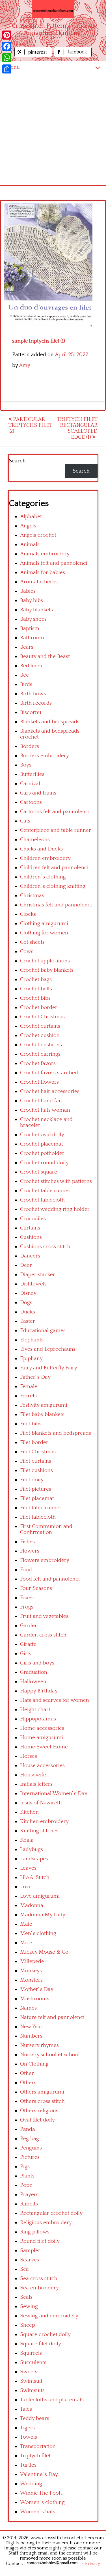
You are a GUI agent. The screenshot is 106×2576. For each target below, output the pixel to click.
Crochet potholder (42, 1153)
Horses (29, 1756)
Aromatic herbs (39, 582)
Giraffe (28, 1644)
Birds (26, 684)
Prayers (29, 2195)
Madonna (32, 1905)
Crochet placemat (42, 1144)
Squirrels (31, 2353)
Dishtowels (33, 1284)
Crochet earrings (40, 1054)
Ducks (28, 1312)
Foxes (27, 1598)
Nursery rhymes (39, 2045)
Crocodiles (33, 1219)
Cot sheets (32, 942)
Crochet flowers (39, 1082)
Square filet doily (41, 2344)
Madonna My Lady (43, 1915)
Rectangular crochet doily (51, 2213)
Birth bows (33, 694)
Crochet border (39, 1007)
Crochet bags (36, 979)
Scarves (30, 2260)
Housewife (33, 1775)
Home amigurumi (42, 1738)
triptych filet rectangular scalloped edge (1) (77, 428)
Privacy (93, 2564)
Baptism (30, 628)
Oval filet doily (37, 2120)
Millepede (32, 1961)
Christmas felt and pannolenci (56, 905)
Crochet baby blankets (47, 970)
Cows (27, 952)
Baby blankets (36, 610)
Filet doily (32, 1480)
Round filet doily (40, 2241)
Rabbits (29, 2204)
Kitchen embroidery (44, 1821)
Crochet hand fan (41, 1101)
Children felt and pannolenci (54, 868)
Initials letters (36, 1784)
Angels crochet (38, 535)
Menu (13, 67)
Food (26, 1570)
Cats (25, 821)
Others (28, 2083)
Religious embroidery (46, 2223)
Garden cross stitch (43, 1635)
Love (26, 1887)
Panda (28, 2129)
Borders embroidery (45, 756)
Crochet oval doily (42, 1135)
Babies (28, 591)
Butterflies (32, 774)
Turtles (28, 2465)
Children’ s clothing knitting (53, 886)
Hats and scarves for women (55, 1700)
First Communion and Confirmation (46, 1529)
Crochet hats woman (45, 1110)
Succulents (33, 2362)
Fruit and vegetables (44, 1616)
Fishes (27, 1542)
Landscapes (34, 1859)
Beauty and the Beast (45, 656)
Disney (28, 1293)
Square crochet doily (45, 2334)
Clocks (28, 914)
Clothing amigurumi (44, 924)
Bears (27, 647)
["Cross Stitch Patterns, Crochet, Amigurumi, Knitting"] (53, 9)
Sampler (30, 2251)
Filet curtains (36, 1461)
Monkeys (31, 1971)
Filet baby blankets (42, 1414)
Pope (26, 2185)
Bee (24, 675)
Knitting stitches (39, 1831)
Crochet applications (45, 961)
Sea (24, 2269)
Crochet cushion (40, 1035)
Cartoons (31, 802)
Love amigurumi (40, 1896)
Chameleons (35, 840)
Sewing (29, 2307)
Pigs (25, 2167)
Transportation (38, 2446)
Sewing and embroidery (49, 2316)
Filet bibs (31, 1424)
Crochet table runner (45, 1191)
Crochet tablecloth (42, 1200)
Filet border (34, 1442)
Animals (30, 545)
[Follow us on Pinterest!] (34, 56)
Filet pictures (36, 1489)
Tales (26, 2409)
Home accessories (42, 1728)
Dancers (30, 1256)
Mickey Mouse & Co (44, 1952)
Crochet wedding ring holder (55, 1209)
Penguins (31, 2148)
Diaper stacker (38, 1275)
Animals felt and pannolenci (54, 563)
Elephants (32, 1340)
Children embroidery (45, 858)
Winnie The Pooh (41, 2493)
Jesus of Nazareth (41, 1803)
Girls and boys (37, 1663)
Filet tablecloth (38, 1517)
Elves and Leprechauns (48, 1349)
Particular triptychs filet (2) (30, 425)
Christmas (32, 896)
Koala (27, 1840)
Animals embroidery (45, 554)
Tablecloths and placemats (52, 2400)
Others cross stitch (42, 2101)
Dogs (26, 1303)
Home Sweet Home (44, 1747)
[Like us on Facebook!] (73, 56)
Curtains (30, 1228)
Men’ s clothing (38, 1933)
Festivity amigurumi (44, 1405)
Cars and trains (38, 793)
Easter (28, 1321)
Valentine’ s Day (39, 2474)
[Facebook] (7, 46)
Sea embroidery (39, 2288)
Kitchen (29, 1812)
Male (26, 1924)
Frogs (27, 1607)
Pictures (30, 2157)
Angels (28, 526)
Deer (26, 1265)
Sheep (28, 2325)
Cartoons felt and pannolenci (55, 812)
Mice (26, 1943)
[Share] (7, 69)
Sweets (29, 2372)
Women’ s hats (38, 2512)
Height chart (35, 1710)
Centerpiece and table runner (56, 830)
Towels (29, 2437)
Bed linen (31, 666)
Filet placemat (37, 1498)
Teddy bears (35, 2418)
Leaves (28, 1868)
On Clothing (34, 2064)
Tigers (27, 2428)
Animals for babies (43, 572)
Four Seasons (36, 1588)
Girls (26, 1654)
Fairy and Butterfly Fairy (49, 1368)
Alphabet (31, 517)
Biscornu (31, 712)
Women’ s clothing (42, 2502)
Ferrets (28, 1396)
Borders (30, 746)
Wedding (31, 2484)
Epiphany (31, 1359)
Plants (27, 2176)
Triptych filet (35, 2456)
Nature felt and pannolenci (52, 2017)
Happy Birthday (39, 1691)
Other (27, 2073)
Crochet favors (38, 1063)
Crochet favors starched (49, 1073)
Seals (26, 2297)
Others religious (39, 2111)
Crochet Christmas (42, 1017)
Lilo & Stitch (35, 1877)
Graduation (34, 1672)
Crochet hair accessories (50, 1091)
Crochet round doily (44, 1163)
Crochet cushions (41, 1045)
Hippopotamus (38, 1719)
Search (17, 461)
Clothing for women (44, 933)
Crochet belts (36, 989)
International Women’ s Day (54, 1794)
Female (29, 1387)
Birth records (36, 703)
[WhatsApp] (7, 58)
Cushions (31, 1237)
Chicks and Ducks (41, 849)
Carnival (30, 784)
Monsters (31, 1980)
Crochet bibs (35, 998)
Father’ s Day (35, 1377)
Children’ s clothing (43, 877)
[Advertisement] (53, 129)
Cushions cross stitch (45, 1247)
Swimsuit (31, 2381)
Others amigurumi (42, 2092)
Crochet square (39, 1172)
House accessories (42, 1766)
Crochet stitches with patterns (56, 1181)
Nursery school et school (50, 2055)
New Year (31, 2027)
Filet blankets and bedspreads (56, 1433)
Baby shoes (33, 619)
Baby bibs (32, 600)
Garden (29, 1626)
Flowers (30, 1551)
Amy (25, 365)
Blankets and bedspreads (50, 722)
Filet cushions (36, 1470)
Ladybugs (32, 1849)
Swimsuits (32, 2390)
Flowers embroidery (45, 1560)
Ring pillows (35, 2232)
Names (28, 2008)
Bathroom (32, 638)
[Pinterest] (7, 35)
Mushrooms (35, 1999)
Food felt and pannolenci (50, 1579)
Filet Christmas (38, 1452)
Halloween (33, 1682)
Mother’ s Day (37, 1989)
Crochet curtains (40, 1026)
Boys (26, 765)
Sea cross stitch (39, 2279)
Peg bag (30, 2139)
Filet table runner (41, 1508)
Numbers (31, 2036)
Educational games (43, 1331)
